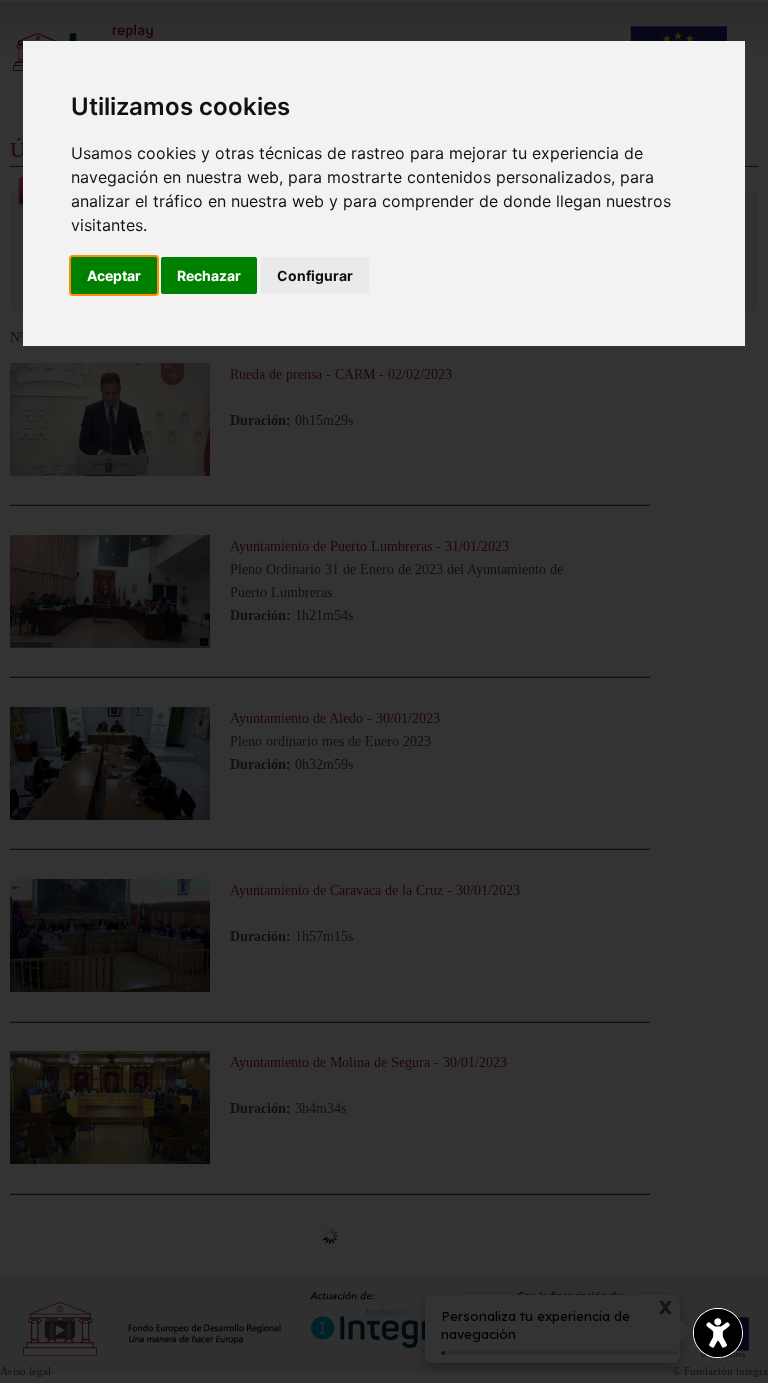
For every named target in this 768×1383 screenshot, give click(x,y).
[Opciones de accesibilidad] (718, 1333)
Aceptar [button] (114, 275)
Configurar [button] (315, 275)
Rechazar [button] (209, 275)
